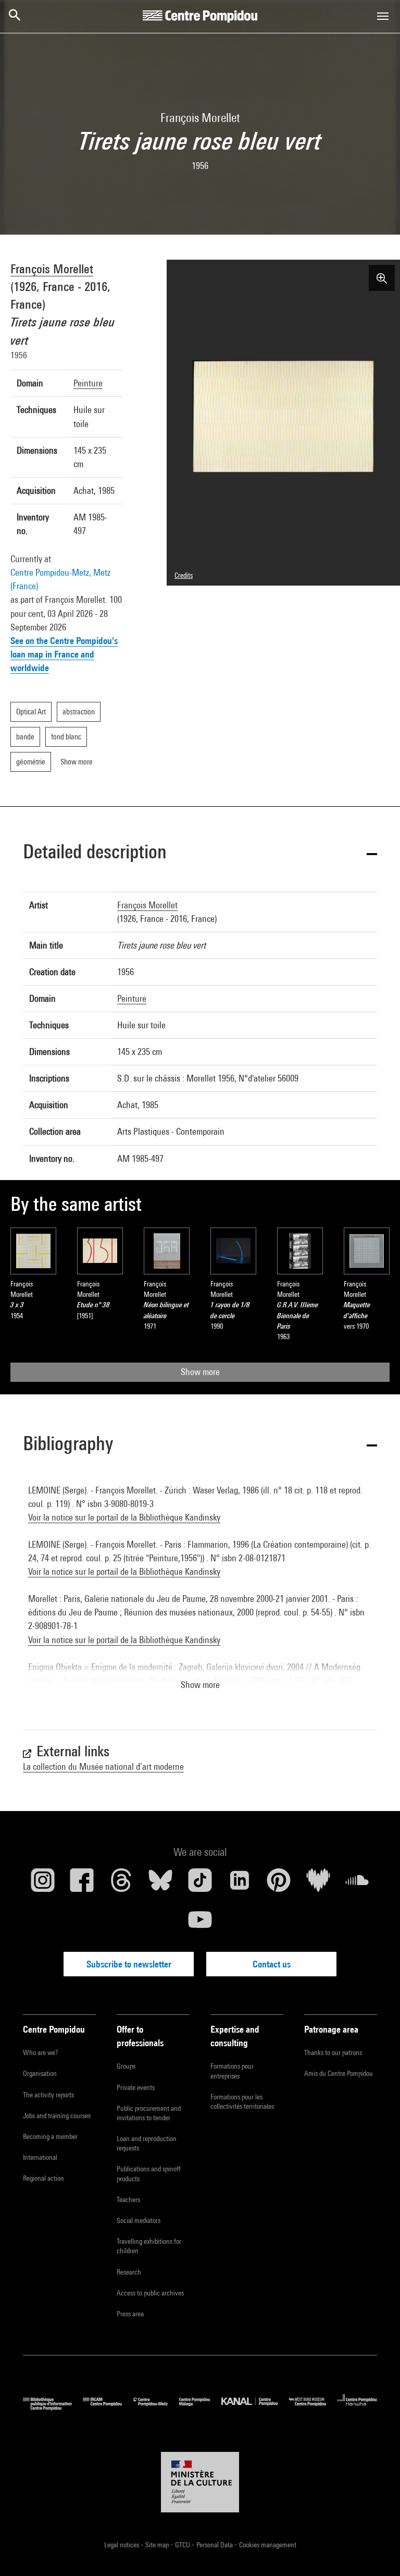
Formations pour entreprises (232, 2071)
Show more (200, 1372)
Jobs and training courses (57, 2116)
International (40, 2157)
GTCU (183, 2545)
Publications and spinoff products (149, 2173)
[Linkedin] (240, 1884)
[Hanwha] (357, 2408)
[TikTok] (200, 1884)
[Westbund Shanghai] (313, 2408)
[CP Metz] (156, 2408)
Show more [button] (200, 1685)
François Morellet (52, 269)
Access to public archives (150, 2293)
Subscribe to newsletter (129, 1964)
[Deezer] (318, 1884)
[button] (200, 853)
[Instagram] (43, 1884)
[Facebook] (82, 1884)
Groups (126, 2066)
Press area (130, 2314)
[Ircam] (108, 2408)
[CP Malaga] (200, 2408)
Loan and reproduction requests (147, 2143)
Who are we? (40, 2052)
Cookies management (268, 2545)
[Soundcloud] (357, 1884)
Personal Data (215, 2545)
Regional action (43, 2178)
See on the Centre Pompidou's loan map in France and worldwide (64, 654)
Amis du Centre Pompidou (339, 2073)
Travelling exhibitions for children (149, 2246)
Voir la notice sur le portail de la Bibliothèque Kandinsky (124, 1517)
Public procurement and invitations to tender (149, 2113)
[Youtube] (200, 1924)
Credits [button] (184, 575)
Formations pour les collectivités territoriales (242, 2101)
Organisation (40, 2073)
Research (129, 2272)
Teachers (128, 2200)
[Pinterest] (279, 1884)
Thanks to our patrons (333, 2052)
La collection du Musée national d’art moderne (103, 1766)
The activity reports (48, 2095)
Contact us (272, 1964)
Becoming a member (50, 2136)
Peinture (88, 383)
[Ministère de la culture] (200, 2482)
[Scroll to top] (376, 2551)
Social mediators (139, 2220)
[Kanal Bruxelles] (255, 2408)
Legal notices (122, 2545)
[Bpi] (53, 2408)
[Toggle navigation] (383, 16)
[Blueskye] (161, 1884)
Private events (136, 2087)
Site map (158, 2545)
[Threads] (121, 1884)
